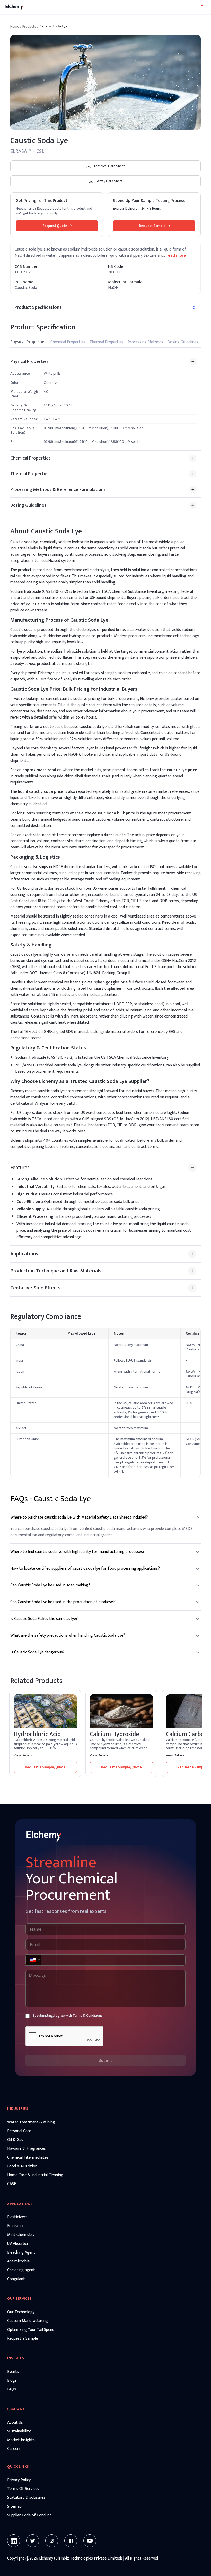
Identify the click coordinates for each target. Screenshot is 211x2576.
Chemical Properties (68, 342)
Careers (14, 2449)
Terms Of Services (23, 2489)
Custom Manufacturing (28, 2321)
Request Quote (55, 226)
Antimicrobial (19, 2261)
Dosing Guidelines (183, 342)
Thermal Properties (107, 342)
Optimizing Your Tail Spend (31, 2330)
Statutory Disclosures (26, 2498)
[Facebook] (71, 2541)
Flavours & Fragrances (27, 2149)
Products (29, 27)
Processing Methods (145, 342)
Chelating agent (21, 2270)
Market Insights (21, 2440)
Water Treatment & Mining (31, 2122)
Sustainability (19, 2431)
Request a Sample (23, 2339)
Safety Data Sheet (109, 181)
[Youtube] (90, 2541)
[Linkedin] (14, 2541)
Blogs (12, 2381)
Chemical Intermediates (28, 2158)
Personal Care (19, 2131)
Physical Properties (28, 342)
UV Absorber (18, 2244)
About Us (15, 2423)
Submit (106, 2060)
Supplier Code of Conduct (29, 2515)
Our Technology (21, 2312)
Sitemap (14, 2507)
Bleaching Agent (21, 2253)
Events (13, 2372)
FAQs (12, 2389)
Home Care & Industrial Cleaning (35, 2175)
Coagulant (16, 2279)
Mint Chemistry (21, 2235)
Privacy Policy (19, 2480)
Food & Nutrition (22, 2166)
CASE (12, 2184)
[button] (33, 1960)
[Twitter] (33, 2541)
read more (176, 256)
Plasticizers (17, 2217)
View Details (23, 1755)
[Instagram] (52, 2541)
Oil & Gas (15, 2140)
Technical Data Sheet (109, 166)
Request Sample (152, 226)
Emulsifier (16, 2226)
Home (15, 27)
